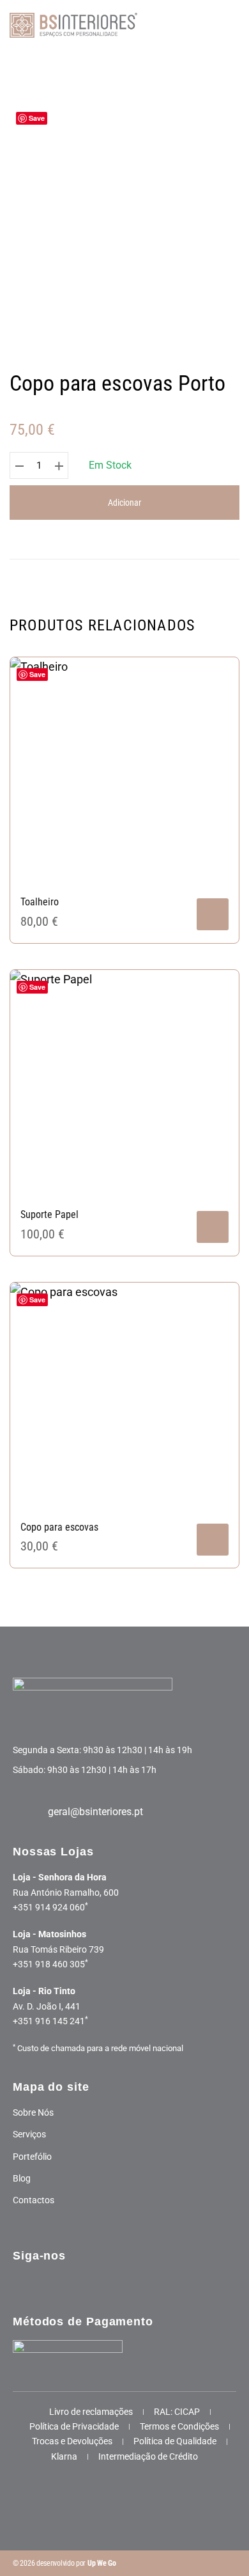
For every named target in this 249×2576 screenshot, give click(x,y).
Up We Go (102, 2563)
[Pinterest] (79, 2282)
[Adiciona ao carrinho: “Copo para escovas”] (213, 1540)
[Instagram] (50, 2282)
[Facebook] (21, 2282)
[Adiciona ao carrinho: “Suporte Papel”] (213, 1227)
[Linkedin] (109, 2282)
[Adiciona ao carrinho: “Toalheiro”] (213, 914)
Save (37, 118)
